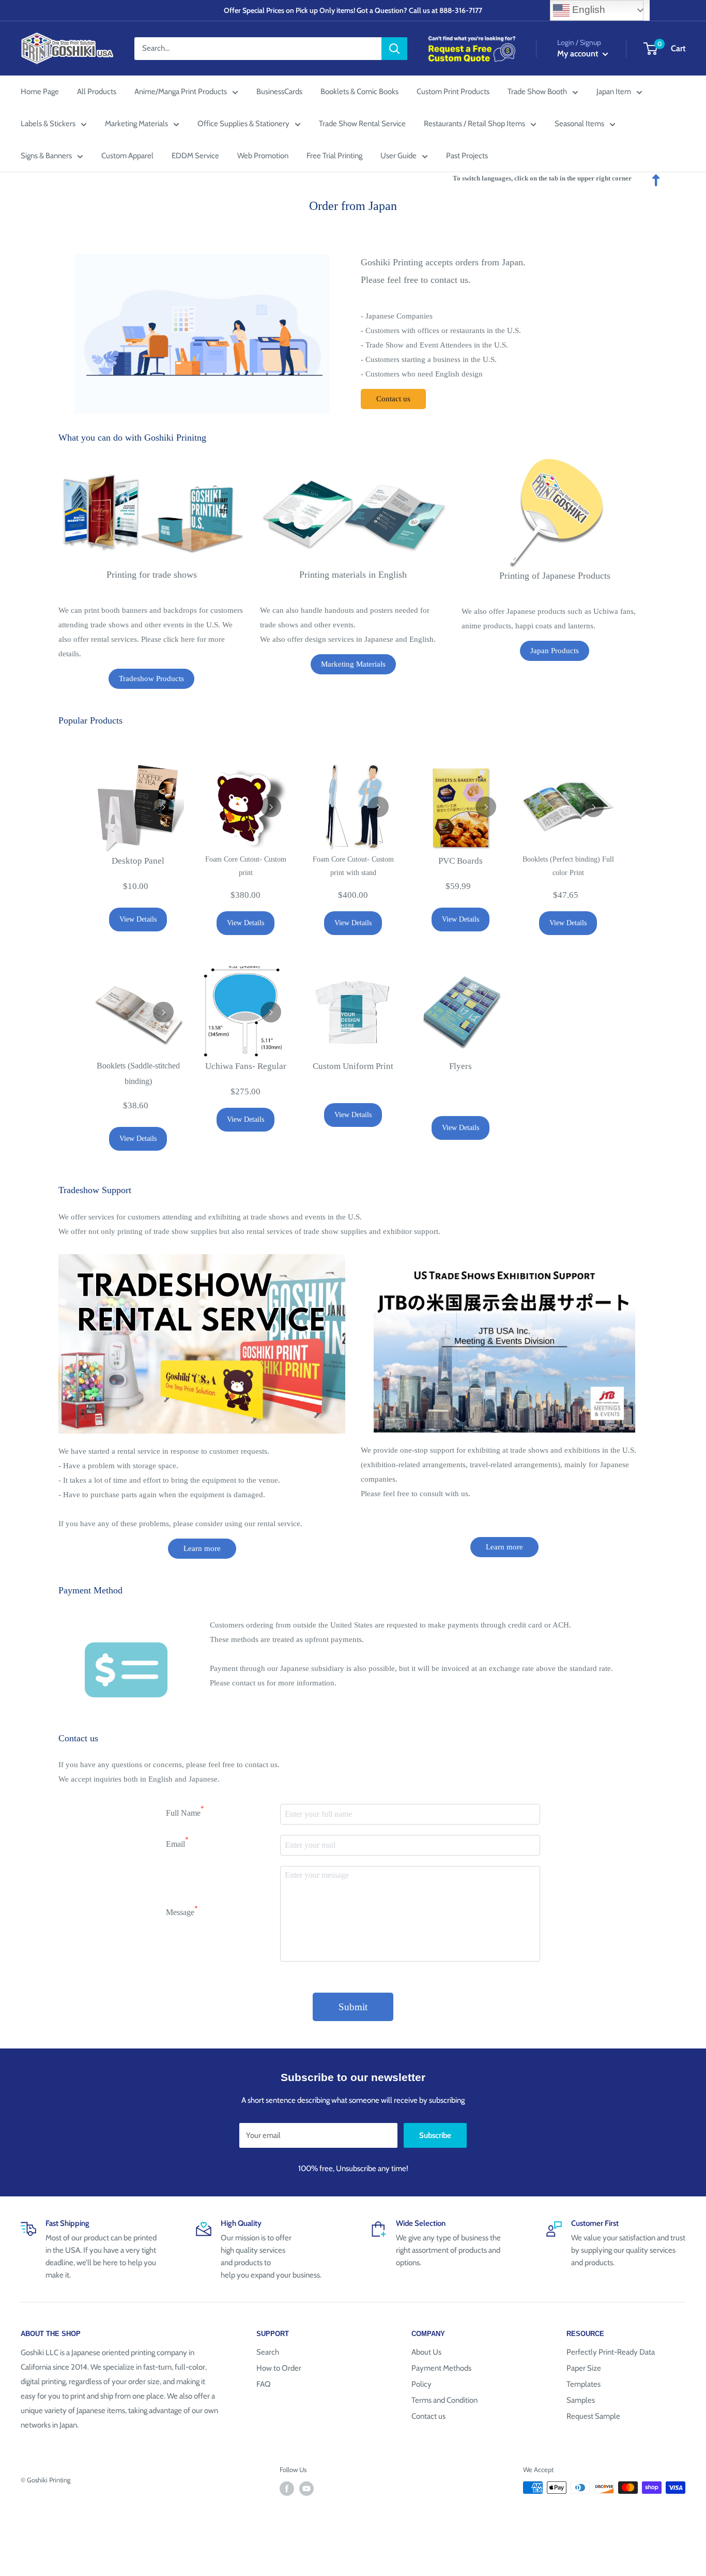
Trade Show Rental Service (362, 124)
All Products (97, 92)
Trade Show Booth (537, 92)
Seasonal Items (579, 124)
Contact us (393, 399)
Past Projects (467, 156)
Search (268, 2352)
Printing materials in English (353, 575)
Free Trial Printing (334, 156)
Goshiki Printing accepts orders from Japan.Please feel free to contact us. (443, 271)
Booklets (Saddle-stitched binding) (138, 1073)
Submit (353, 2007)
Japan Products (555, 651)
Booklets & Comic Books (359, 92)
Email (177, 1842)
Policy (421, 2384)
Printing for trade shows (152, 575)
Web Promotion (263, 156)
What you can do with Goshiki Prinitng (132, 438)
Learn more (202, 1548)
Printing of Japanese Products (555, 576)
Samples (581, 2400)
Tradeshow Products (151, 679)
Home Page (40, 92)
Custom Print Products (453, 92)
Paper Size (584, 2368)
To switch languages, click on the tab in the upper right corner (542, 178)
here (188, 639)
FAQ (264, 2384)
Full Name (185, 1811)
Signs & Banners (46, 156)
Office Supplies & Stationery (243, 124)
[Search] (394, 49)
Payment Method (90, 1590)
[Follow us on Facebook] (287, 2489)
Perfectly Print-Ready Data (611, 2352)
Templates (584, 2384)
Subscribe (435, 2135)
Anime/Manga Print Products (181, 92)
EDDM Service (195, 156)
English (587, 10)
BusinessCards (279, 92)
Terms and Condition (444, 2400)
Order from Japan (353, 206)
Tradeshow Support (95, 1190)
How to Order (279, 2368)
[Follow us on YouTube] (306, 2489)
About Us (426, 2352)
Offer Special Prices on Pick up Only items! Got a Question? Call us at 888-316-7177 (353, 10)
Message (182, 1911)
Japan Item (614, 92)
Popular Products (90, 720)
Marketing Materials (136, 124)
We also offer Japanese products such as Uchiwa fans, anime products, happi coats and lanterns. (549, 619)
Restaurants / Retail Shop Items (474, 124)
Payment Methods (441, 2368)
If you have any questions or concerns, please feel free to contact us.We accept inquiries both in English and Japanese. (169, 1772)
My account (579, 54)
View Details (138, 919)
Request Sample (593, 2416)
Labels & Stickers (48, 124)
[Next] (163, 807)
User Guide (398, 156)
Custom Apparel (127, 156)
